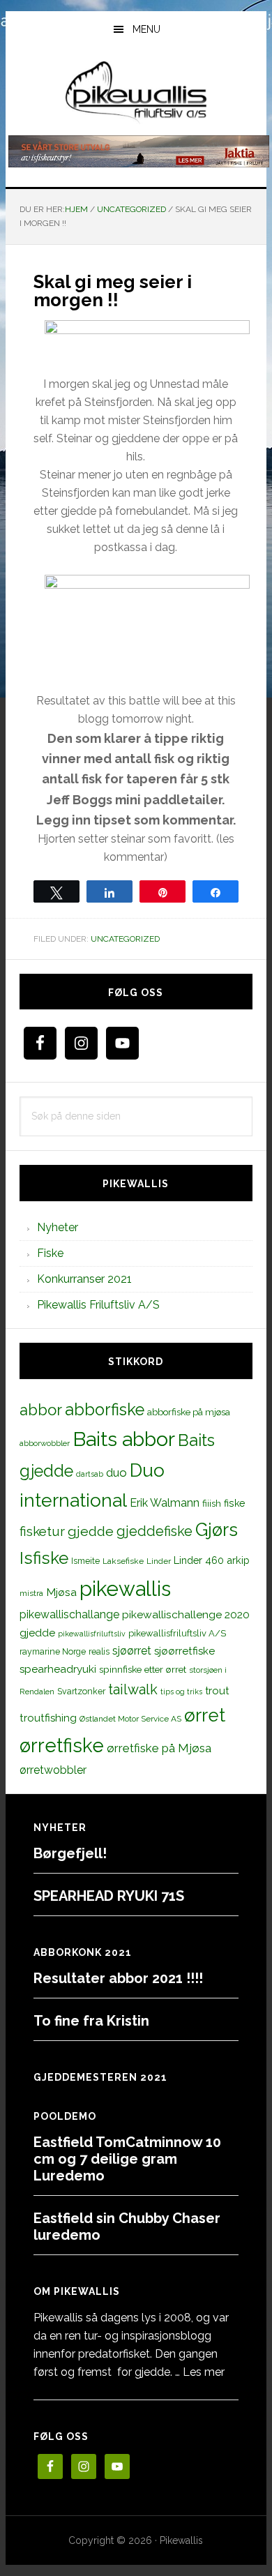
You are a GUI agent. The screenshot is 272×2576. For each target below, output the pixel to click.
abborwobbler (45, 1443)
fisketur (42, 1531)
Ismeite (85, 1561)
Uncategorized (125, 939)
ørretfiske (62, 1745)
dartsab (90, 1474)
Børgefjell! (70, 1853)
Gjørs (217, 1530)
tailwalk (133, 1689)
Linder (159, 1561)
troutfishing (48, 1718)
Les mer (204, 2372)
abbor (41, 1410)
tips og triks (181, 1692)
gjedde (91, 1531)
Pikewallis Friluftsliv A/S (98, 1305)
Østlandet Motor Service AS (130, 1719)
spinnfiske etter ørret (143, 1669)
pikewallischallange (69, 1614)
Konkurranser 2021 (84, 1279)
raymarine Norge (53, 1651)
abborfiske (105, 1410)
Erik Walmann (165, 1503)
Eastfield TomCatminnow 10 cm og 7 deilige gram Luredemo (127, 2159)
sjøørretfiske (184, 1651)
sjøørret (132, 1651)
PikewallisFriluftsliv (136, 93)
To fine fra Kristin (91, 2021)
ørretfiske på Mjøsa (159, 1748)
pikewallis (125, 1589)
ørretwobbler (53, 1770)
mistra (31, 1593)
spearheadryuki (58, 1669)
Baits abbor (124, 1439)
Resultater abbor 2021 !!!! (118, 1978)
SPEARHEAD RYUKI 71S (109, 1896)
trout (217, 1690)
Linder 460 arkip (212, 1560)
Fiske (50, 1253)
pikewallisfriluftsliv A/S (177, 1633)
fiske (235, 1503)
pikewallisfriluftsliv (92, 1634)
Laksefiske (123, 1561)
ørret (205, 1715)
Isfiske (44, 1558)
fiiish (212, 1503)
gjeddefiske (154, 1531)
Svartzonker (81, 1691)
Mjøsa (61, 1592)
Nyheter (58, 1227)
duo (116, 1472)
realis (99, 1651)
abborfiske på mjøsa (189, 1412)
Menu (146, 29)
